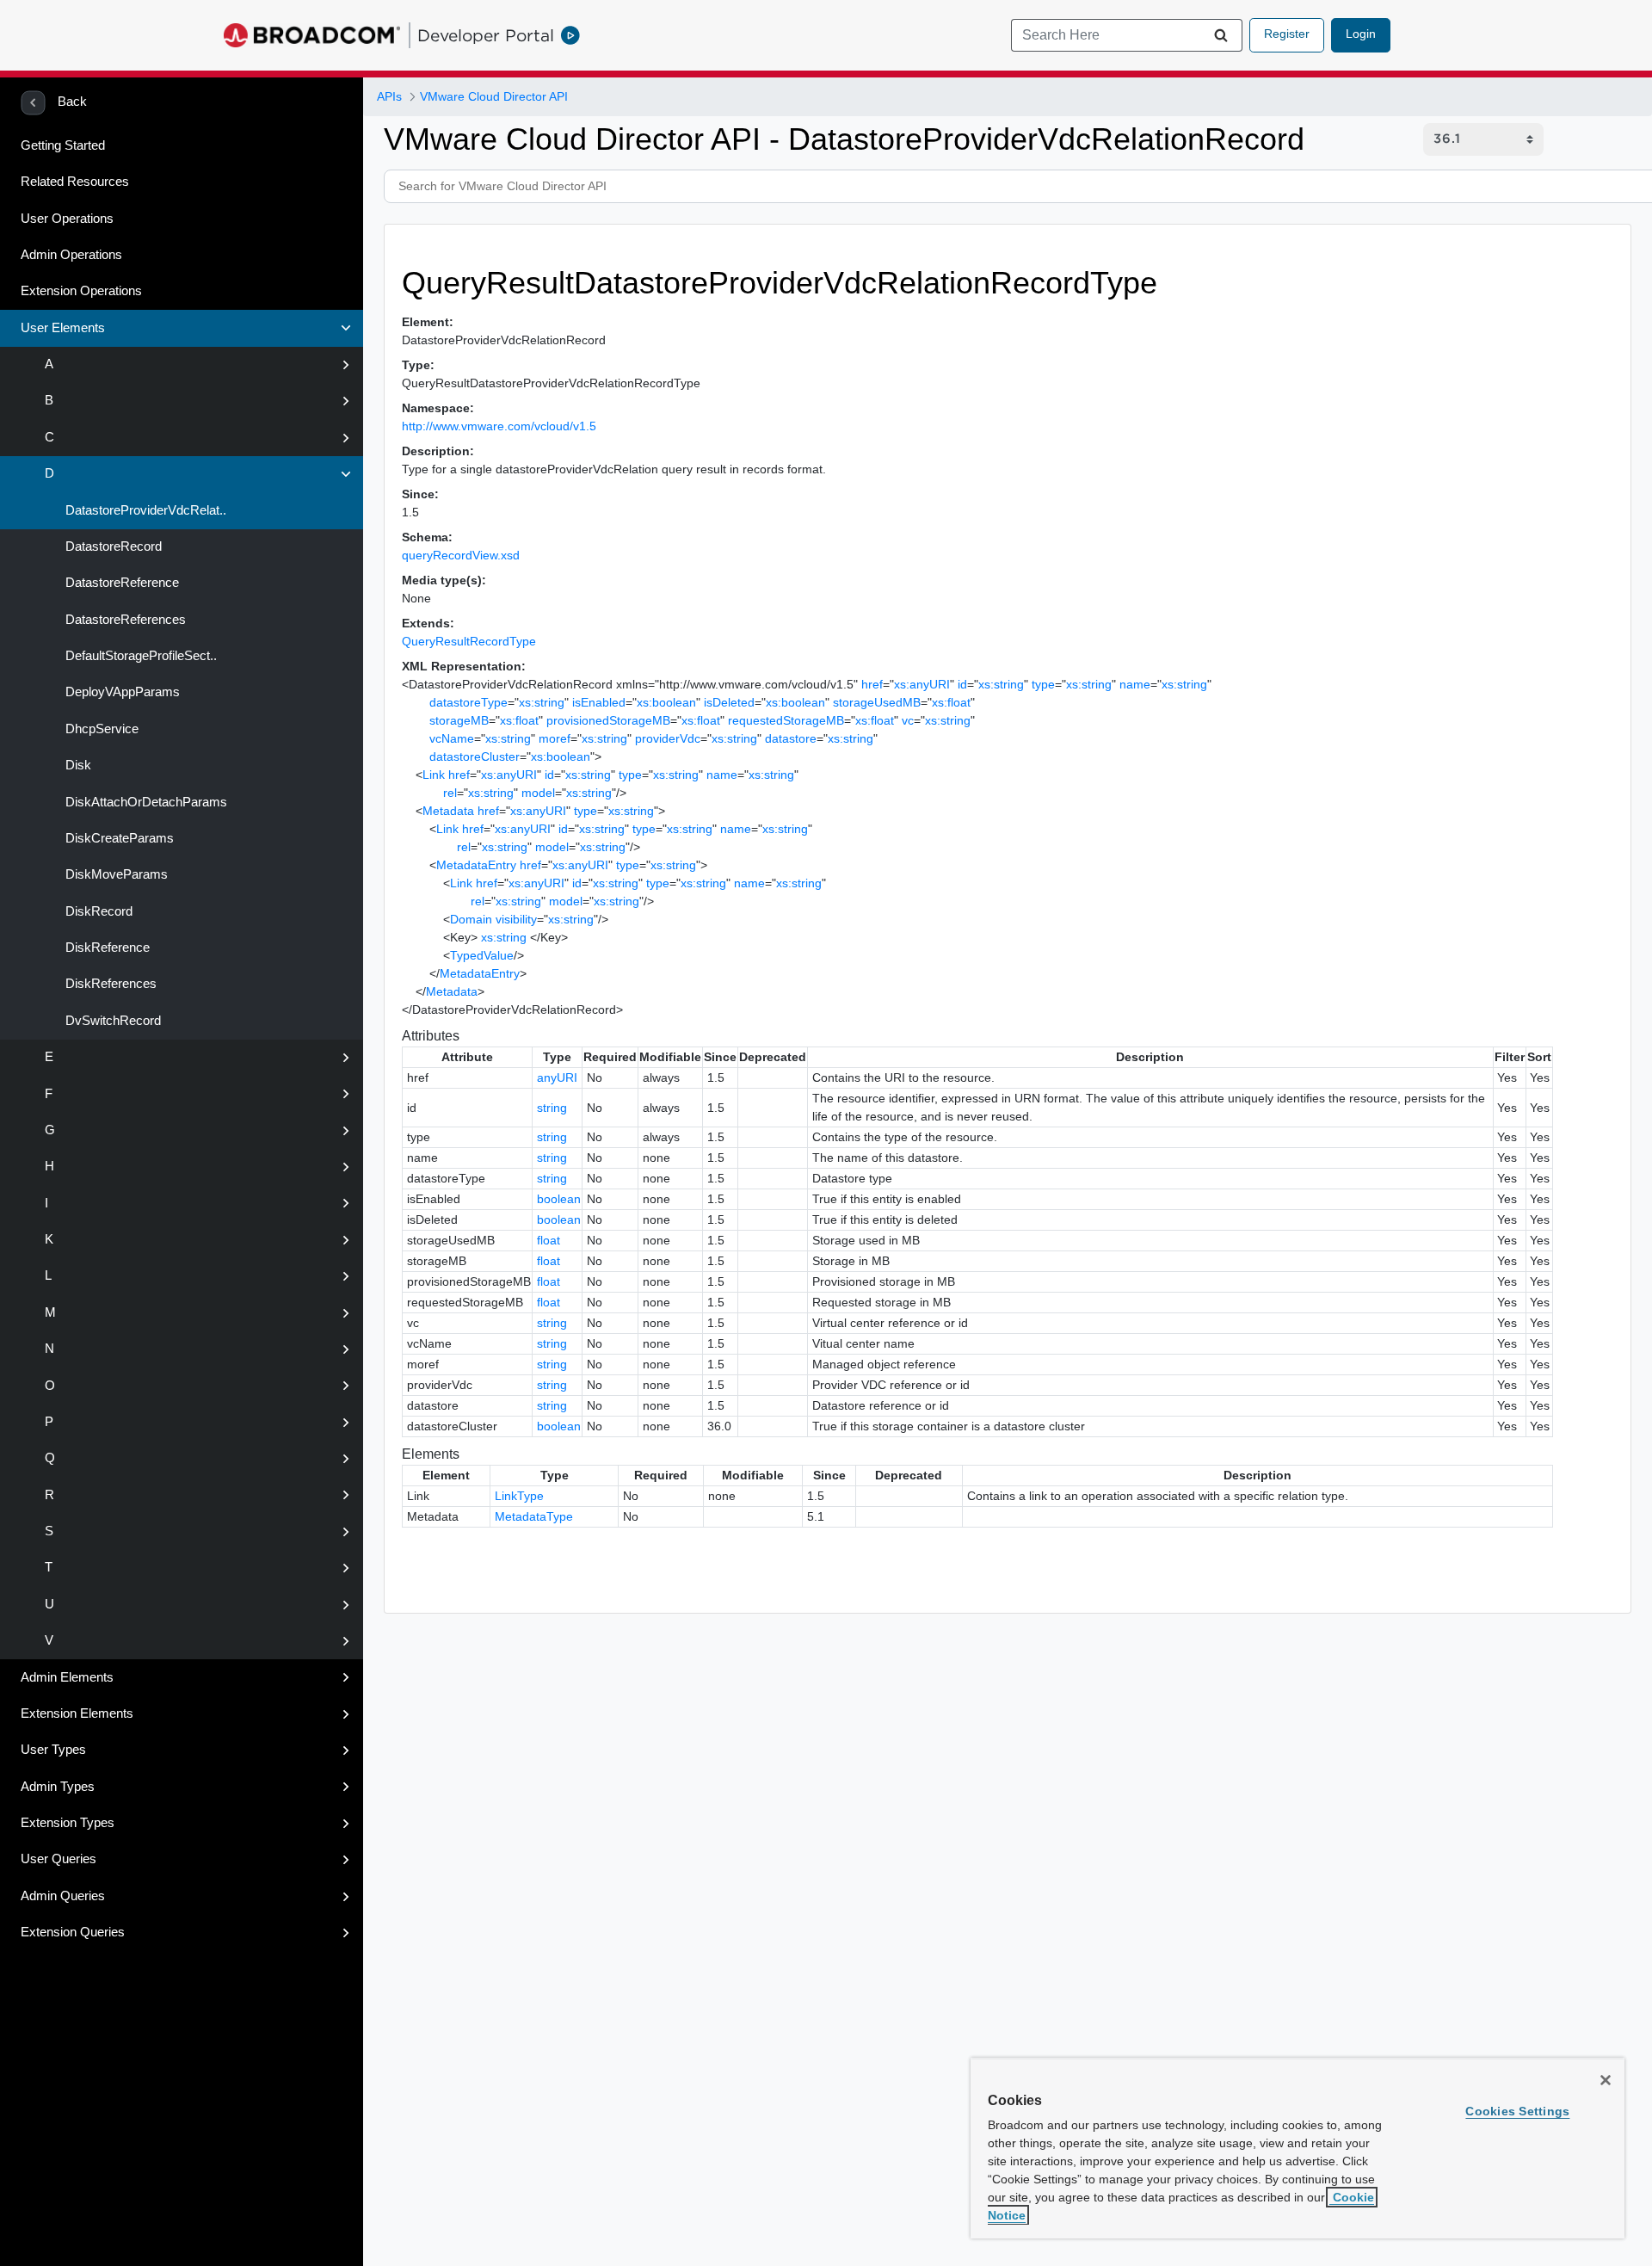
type (1043, 684)
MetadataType (534, 1516)
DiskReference (106, 948)
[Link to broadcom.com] (312, 35)
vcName (452, 738)
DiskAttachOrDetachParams (145, 802)
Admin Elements (67, 1677)
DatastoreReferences (124, 620)
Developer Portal (486, 35)
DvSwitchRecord (111, 1021)
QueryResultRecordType (469, 641)
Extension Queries (73, 1932)
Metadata (448, 811)
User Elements (63, 328)
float (549, 1240)
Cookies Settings (1517, 2111)
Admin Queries (63, 1896)
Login (1361, 34)
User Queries (59, 1859)
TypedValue (482, 955)
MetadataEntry (476, 865)
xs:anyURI (922, 684)
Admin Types (58, 1787)
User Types (53, 1750)
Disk (77, 765)
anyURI (557, 1077)
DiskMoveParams (115, 874)
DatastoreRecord (112, 546)
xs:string (1001, 684)
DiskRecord (97, 911)
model (538, 793)
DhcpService (100, 729)
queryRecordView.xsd (461, 555)
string (552, 1108)
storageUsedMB (877, 702)
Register (1287, 34)
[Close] (1606, 2080)
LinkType (519, 1496)
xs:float (951, 702)
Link (434, 775)
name (1135, 684)
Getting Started (63, 145)
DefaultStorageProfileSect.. (139, 656)
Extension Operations (81, 291)
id (962, 684)
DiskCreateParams (118, 838)
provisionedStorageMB (608, 720)
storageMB (459, 720)
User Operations (67, 219)
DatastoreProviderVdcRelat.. (144, 510)
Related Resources (75, 182)
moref (555, 738)
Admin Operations (71, 255)
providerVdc (668, 738)
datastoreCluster (475, 756)
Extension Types (68, 1823)
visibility (516, 919)
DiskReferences (109, 984)
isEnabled (599, 702)
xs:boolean (666, 702)
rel (450, 793)
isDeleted (729, 702)
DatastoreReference (120, 583)
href (872, 684)
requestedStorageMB (786, 720)
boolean (559, 1199)
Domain (471, 919)
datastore (791, 738)
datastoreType (468, 702)
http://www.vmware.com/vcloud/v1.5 (499, 426)
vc (908, 720)
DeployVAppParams (121, 692)
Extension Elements (77, 1713)
